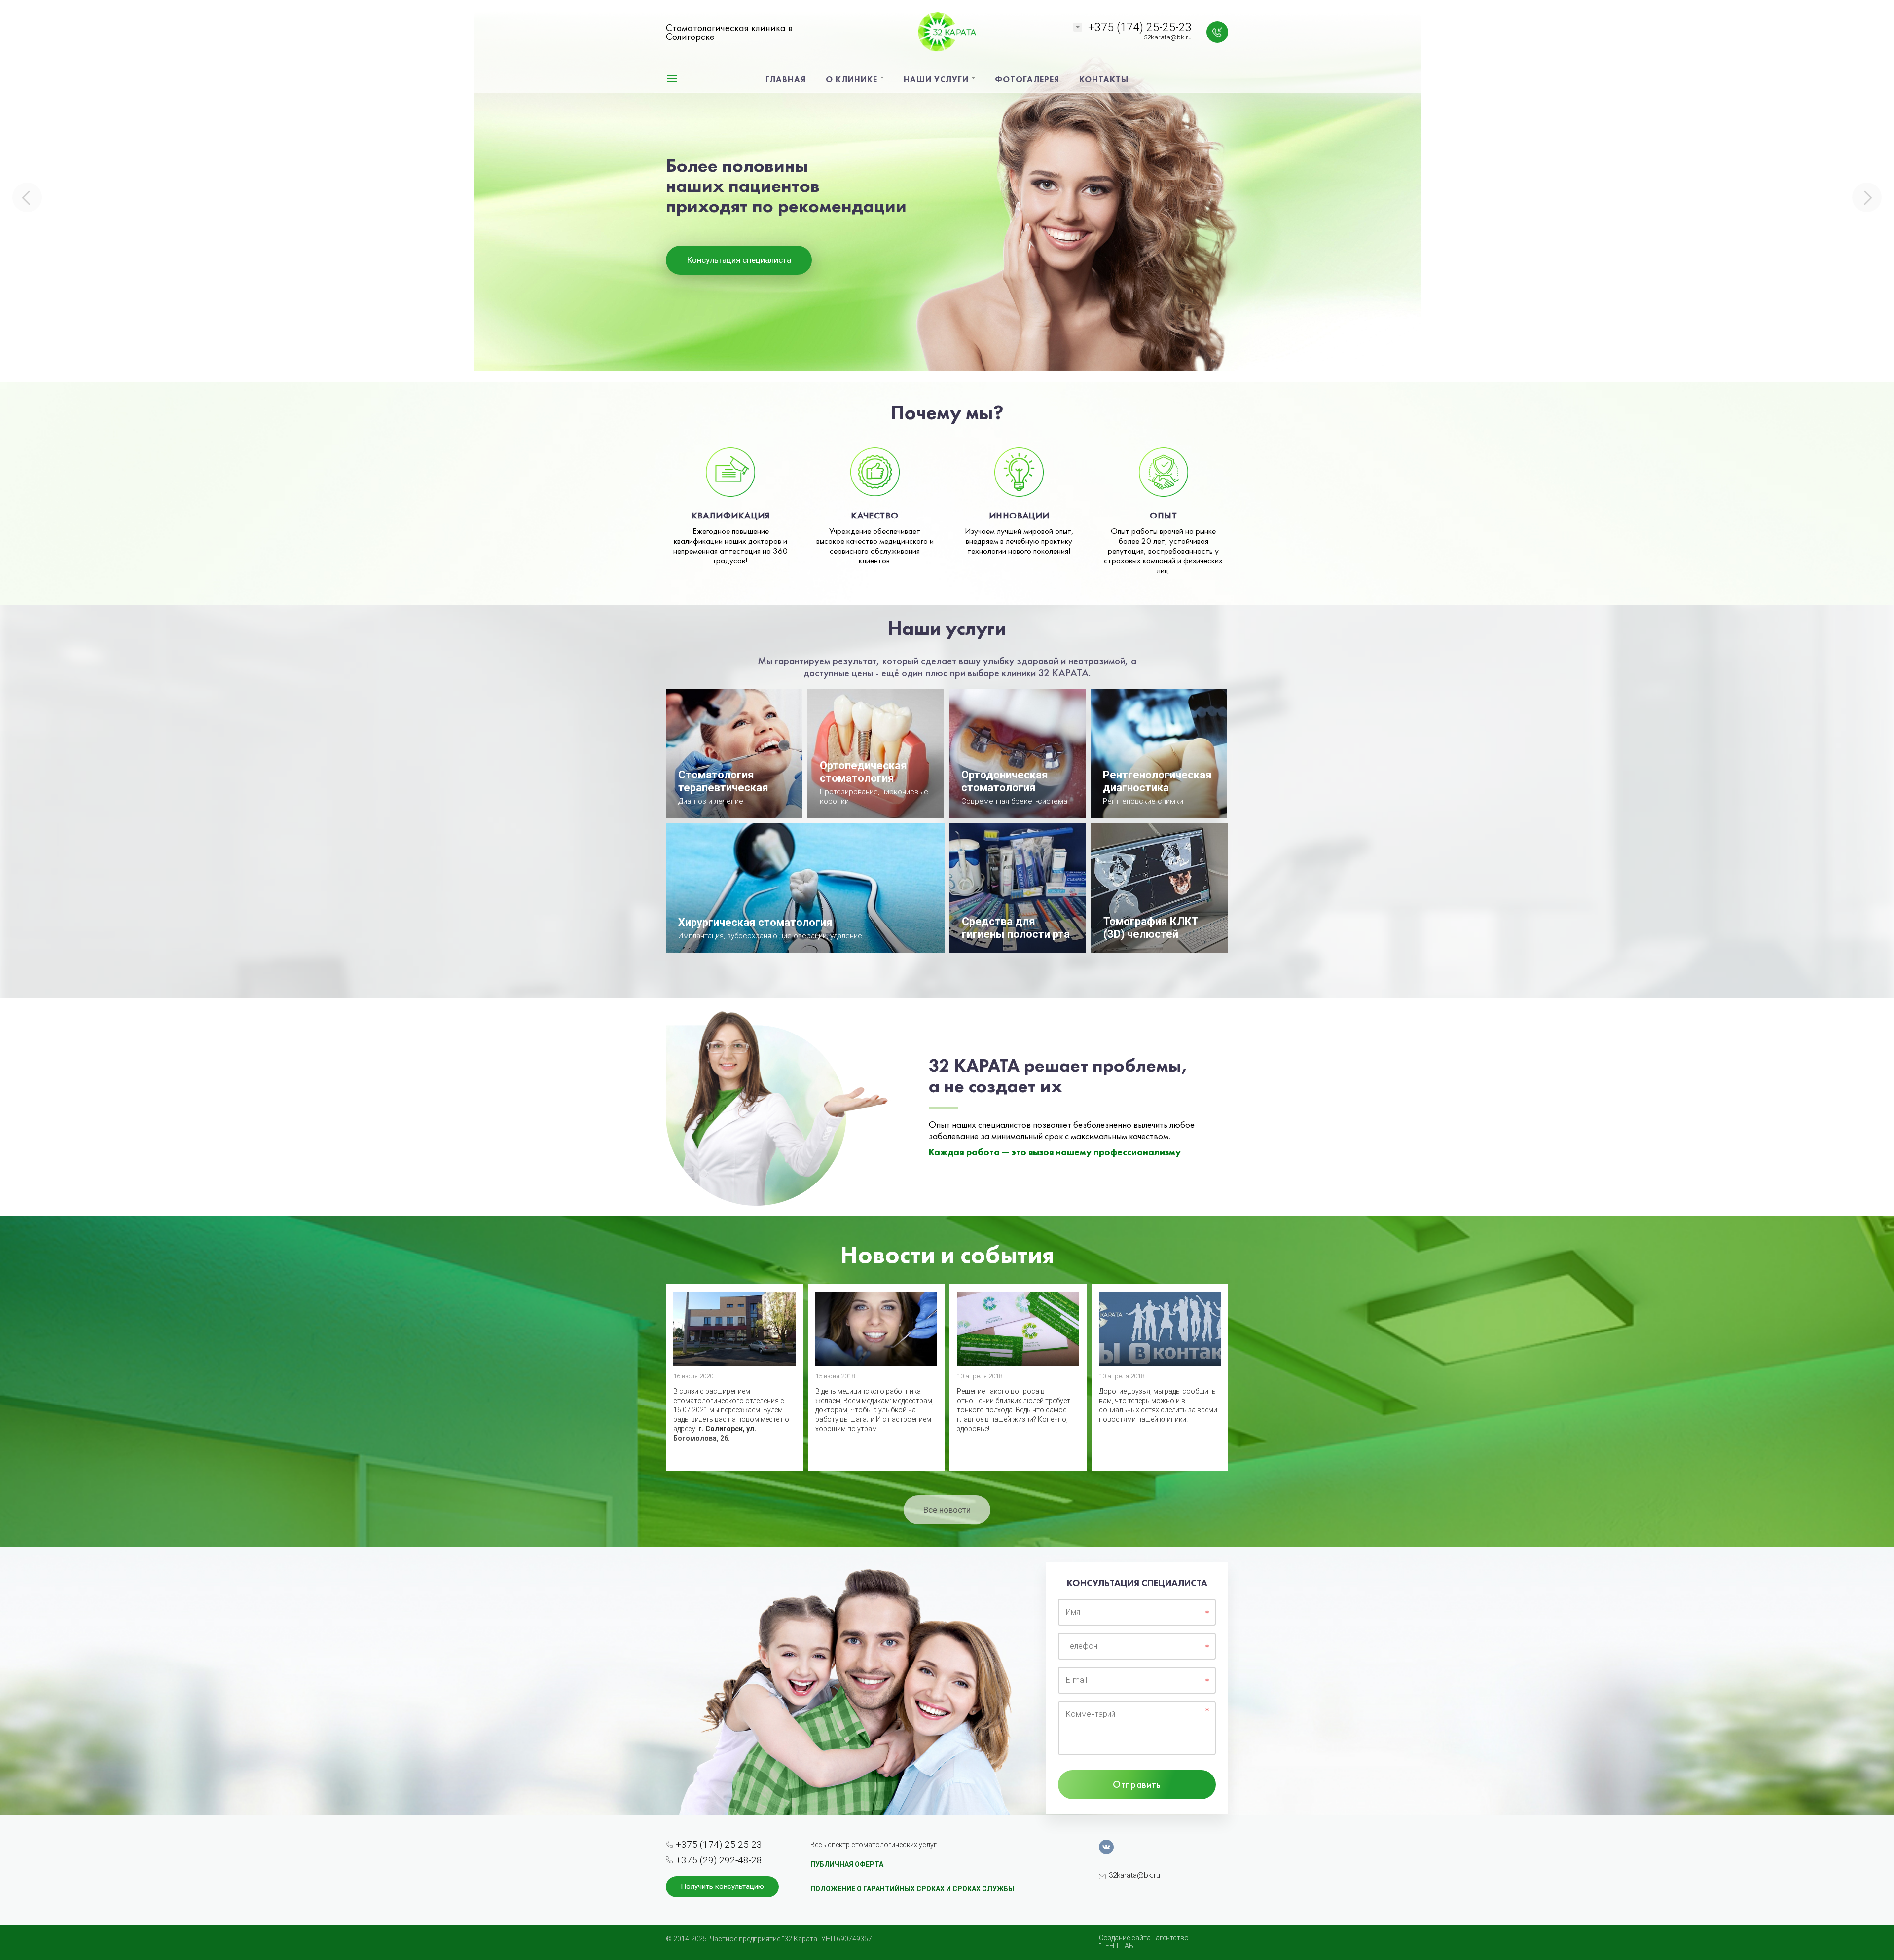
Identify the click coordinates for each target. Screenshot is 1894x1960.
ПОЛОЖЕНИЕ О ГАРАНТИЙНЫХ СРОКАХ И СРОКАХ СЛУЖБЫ (912, 1889)
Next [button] (1867, 197)
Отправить (1137, 1784)
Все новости (947, 1510)
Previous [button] (27, 197)
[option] (947, 191)
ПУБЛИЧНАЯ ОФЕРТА (847, 1864)
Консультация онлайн (739, 288)
